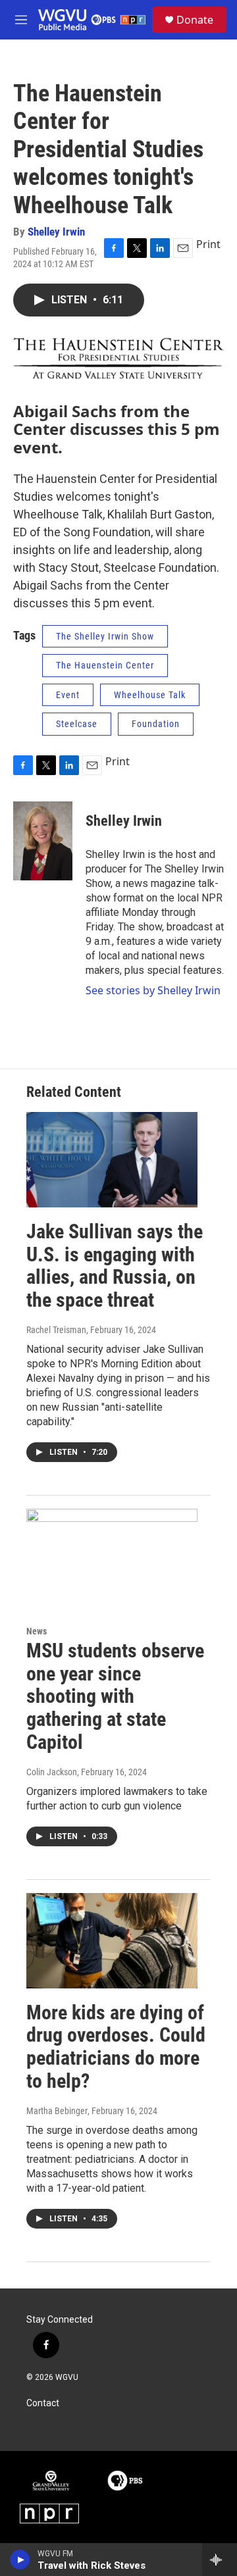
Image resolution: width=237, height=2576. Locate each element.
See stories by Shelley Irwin (153, 990)
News (37, 1631)
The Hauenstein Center (105, 665)
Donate (195, 20)
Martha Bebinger (57, 2111)
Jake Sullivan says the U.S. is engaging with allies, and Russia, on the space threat (115, 1266)
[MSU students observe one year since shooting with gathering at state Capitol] (112, 1556)
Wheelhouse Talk (150, 695)
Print (208, 244)
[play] (20, 2560)
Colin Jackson (52, 1772)
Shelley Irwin (56, 232)
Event (68, 695)
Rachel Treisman (56, 1330)
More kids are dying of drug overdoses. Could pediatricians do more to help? (116, 2047)
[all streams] (220, 2560)
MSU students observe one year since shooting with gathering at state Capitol (115, 1696)
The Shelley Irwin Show (105, 636)
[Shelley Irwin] (43, 841)
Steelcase (77, 724)
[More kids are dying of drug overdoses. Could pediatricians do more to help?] (112, 1941)
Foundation (156, 724)
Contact (43, 2403)
